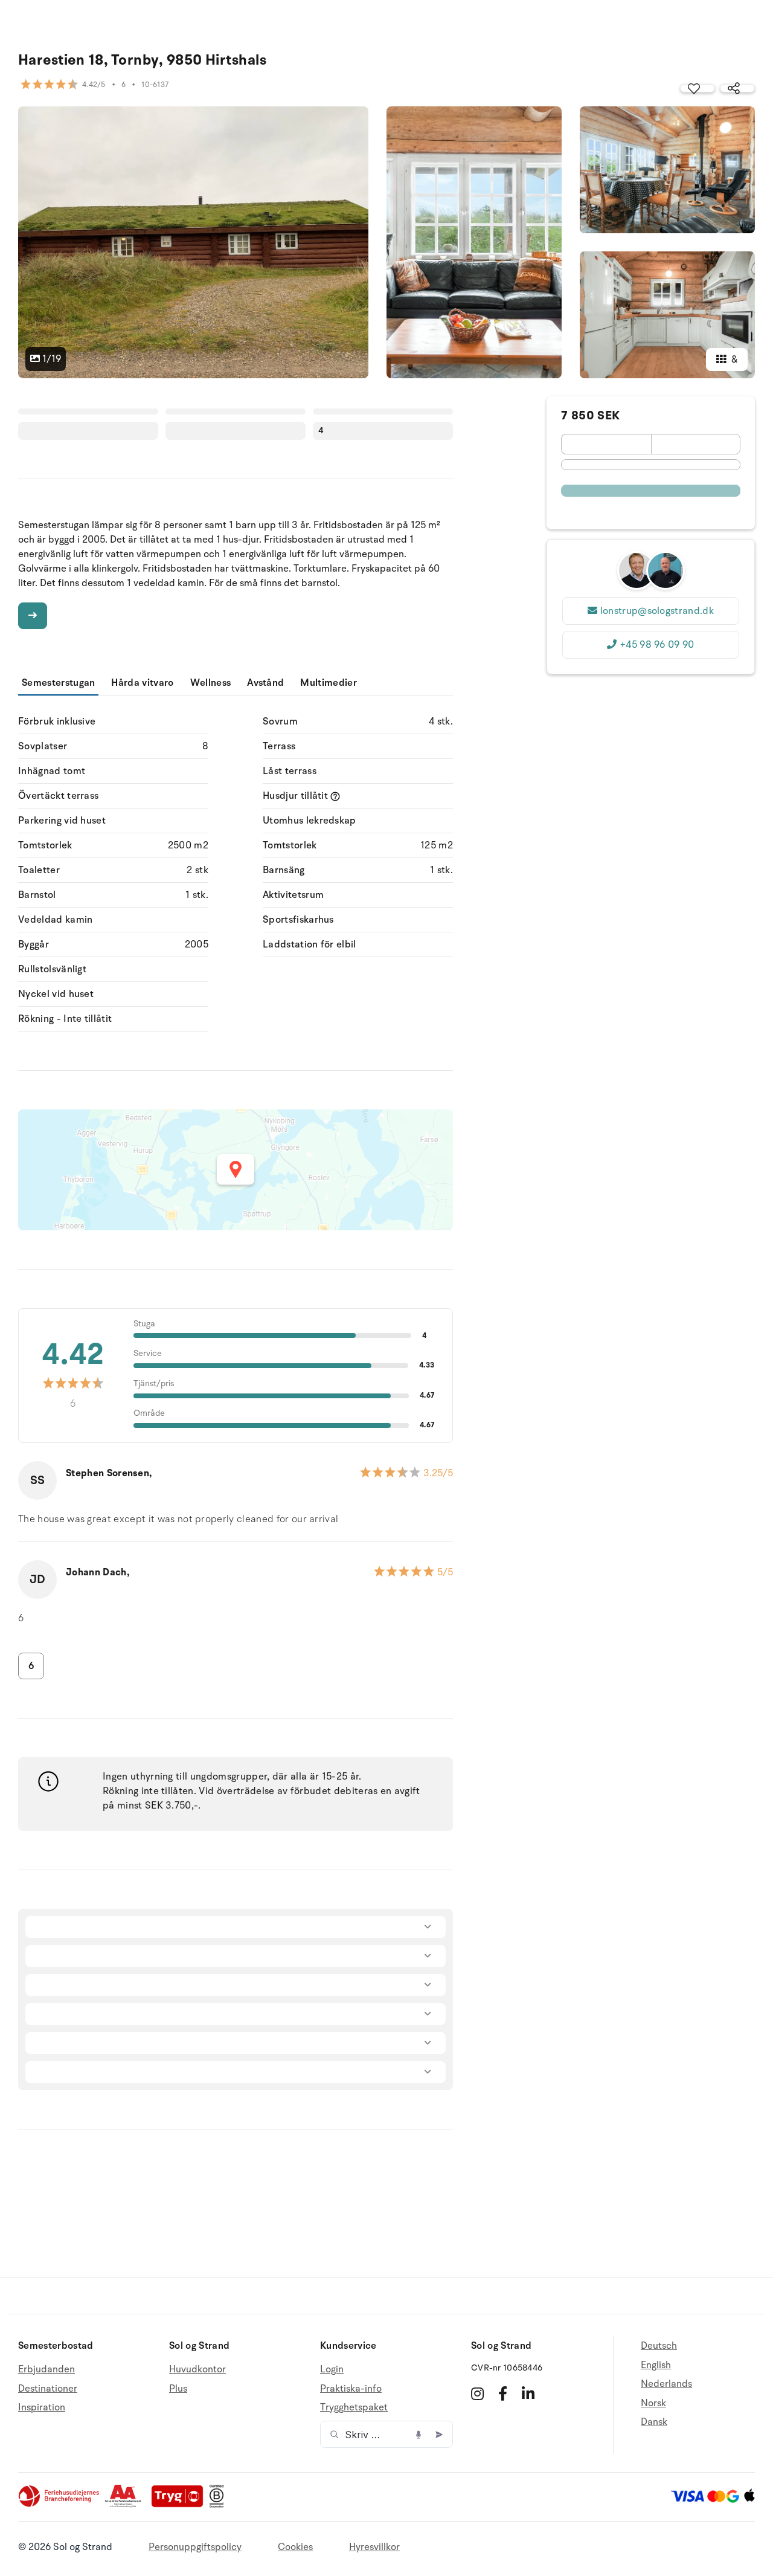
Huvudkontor (197, 2370)
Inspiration (42, 2407)
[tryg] (181, 2505)
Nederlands (666, 2384)
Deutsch (659, 2346)
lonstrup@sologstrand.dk (657, 611)
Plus (178, 2389)
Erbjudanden (47, 2370)
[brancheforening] (60, 2505)
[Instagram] (477, 2394)
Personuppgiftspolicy (195, 2547)
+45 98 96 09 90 (657, 645)
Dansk (654, 2422)
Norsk (653, 2403)
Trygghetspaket (354, 2407)
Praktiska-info (351, 2389)
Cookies (295, 2547)
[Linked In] (528, 2394)
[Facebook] (503, 2394)
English (656, 2365)
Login (332, 2370)
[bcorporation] (220, 2505)
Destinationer (48, 2389)
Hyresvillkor (374, 2547)
